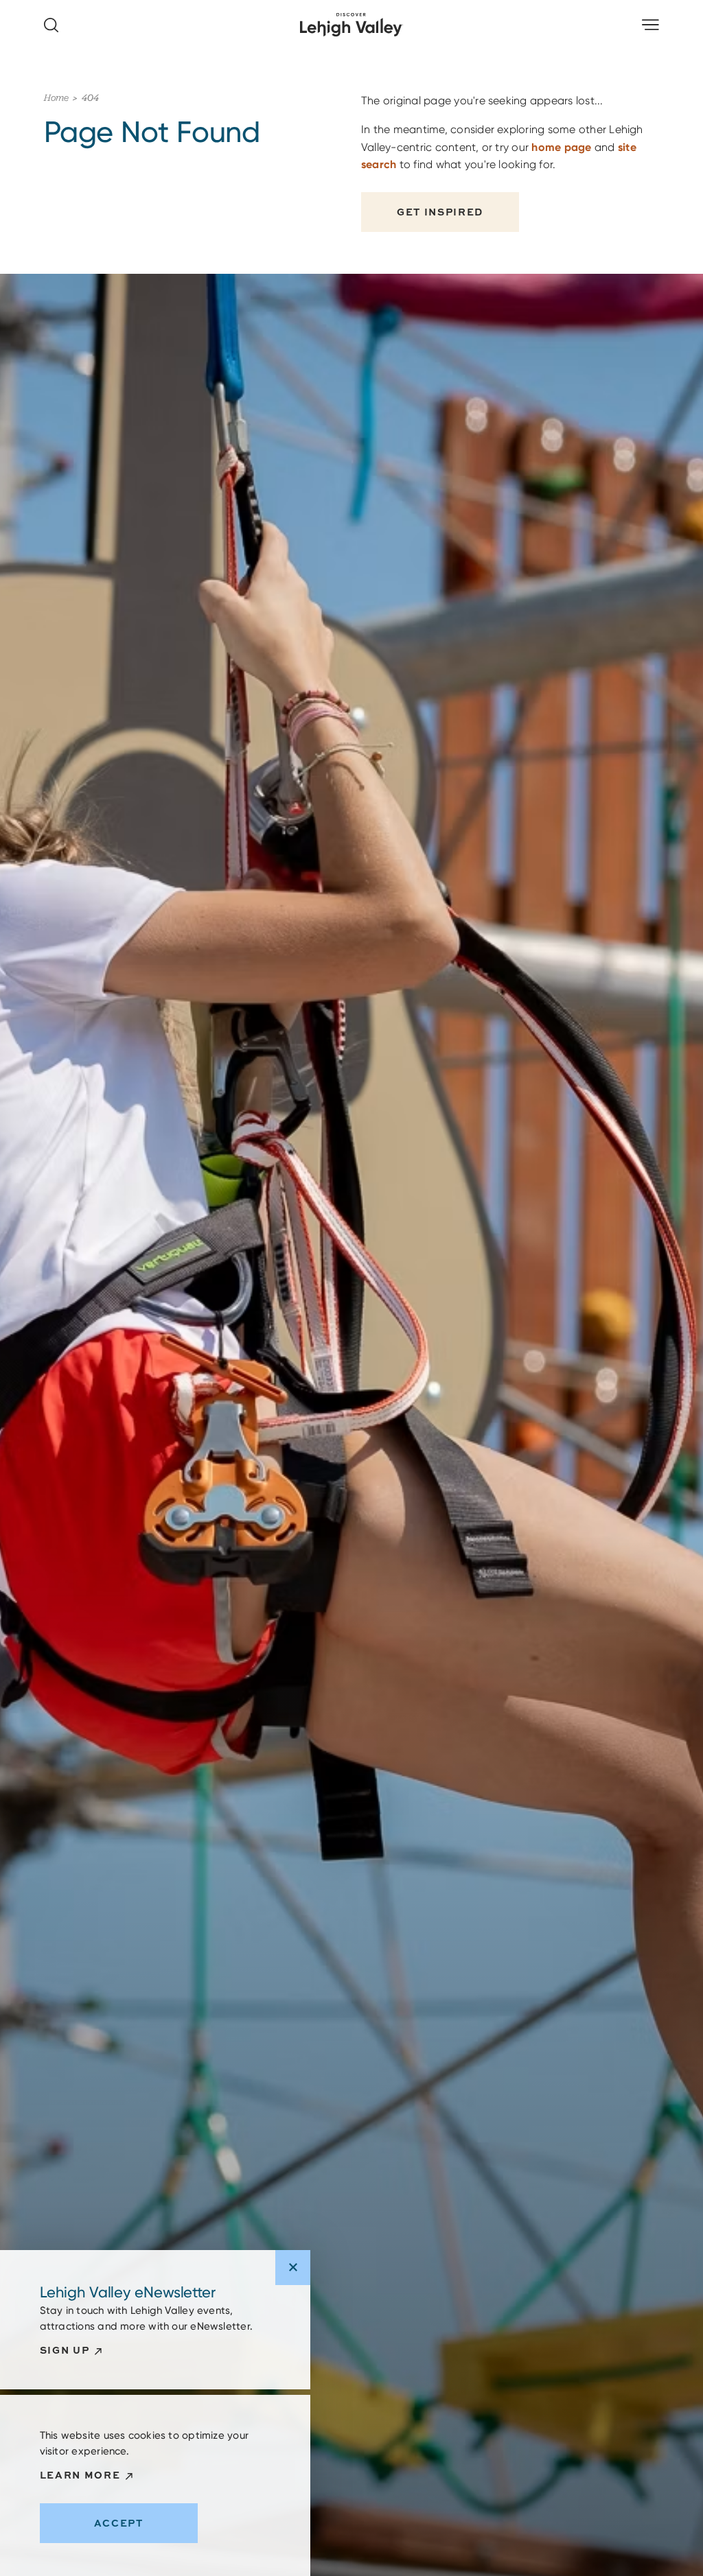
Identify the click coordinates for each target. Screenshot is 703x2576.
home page (561, 147)
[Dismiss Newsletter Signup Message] (293, 2268)
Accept (119, 2523)
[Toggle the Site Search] (51, 25)
